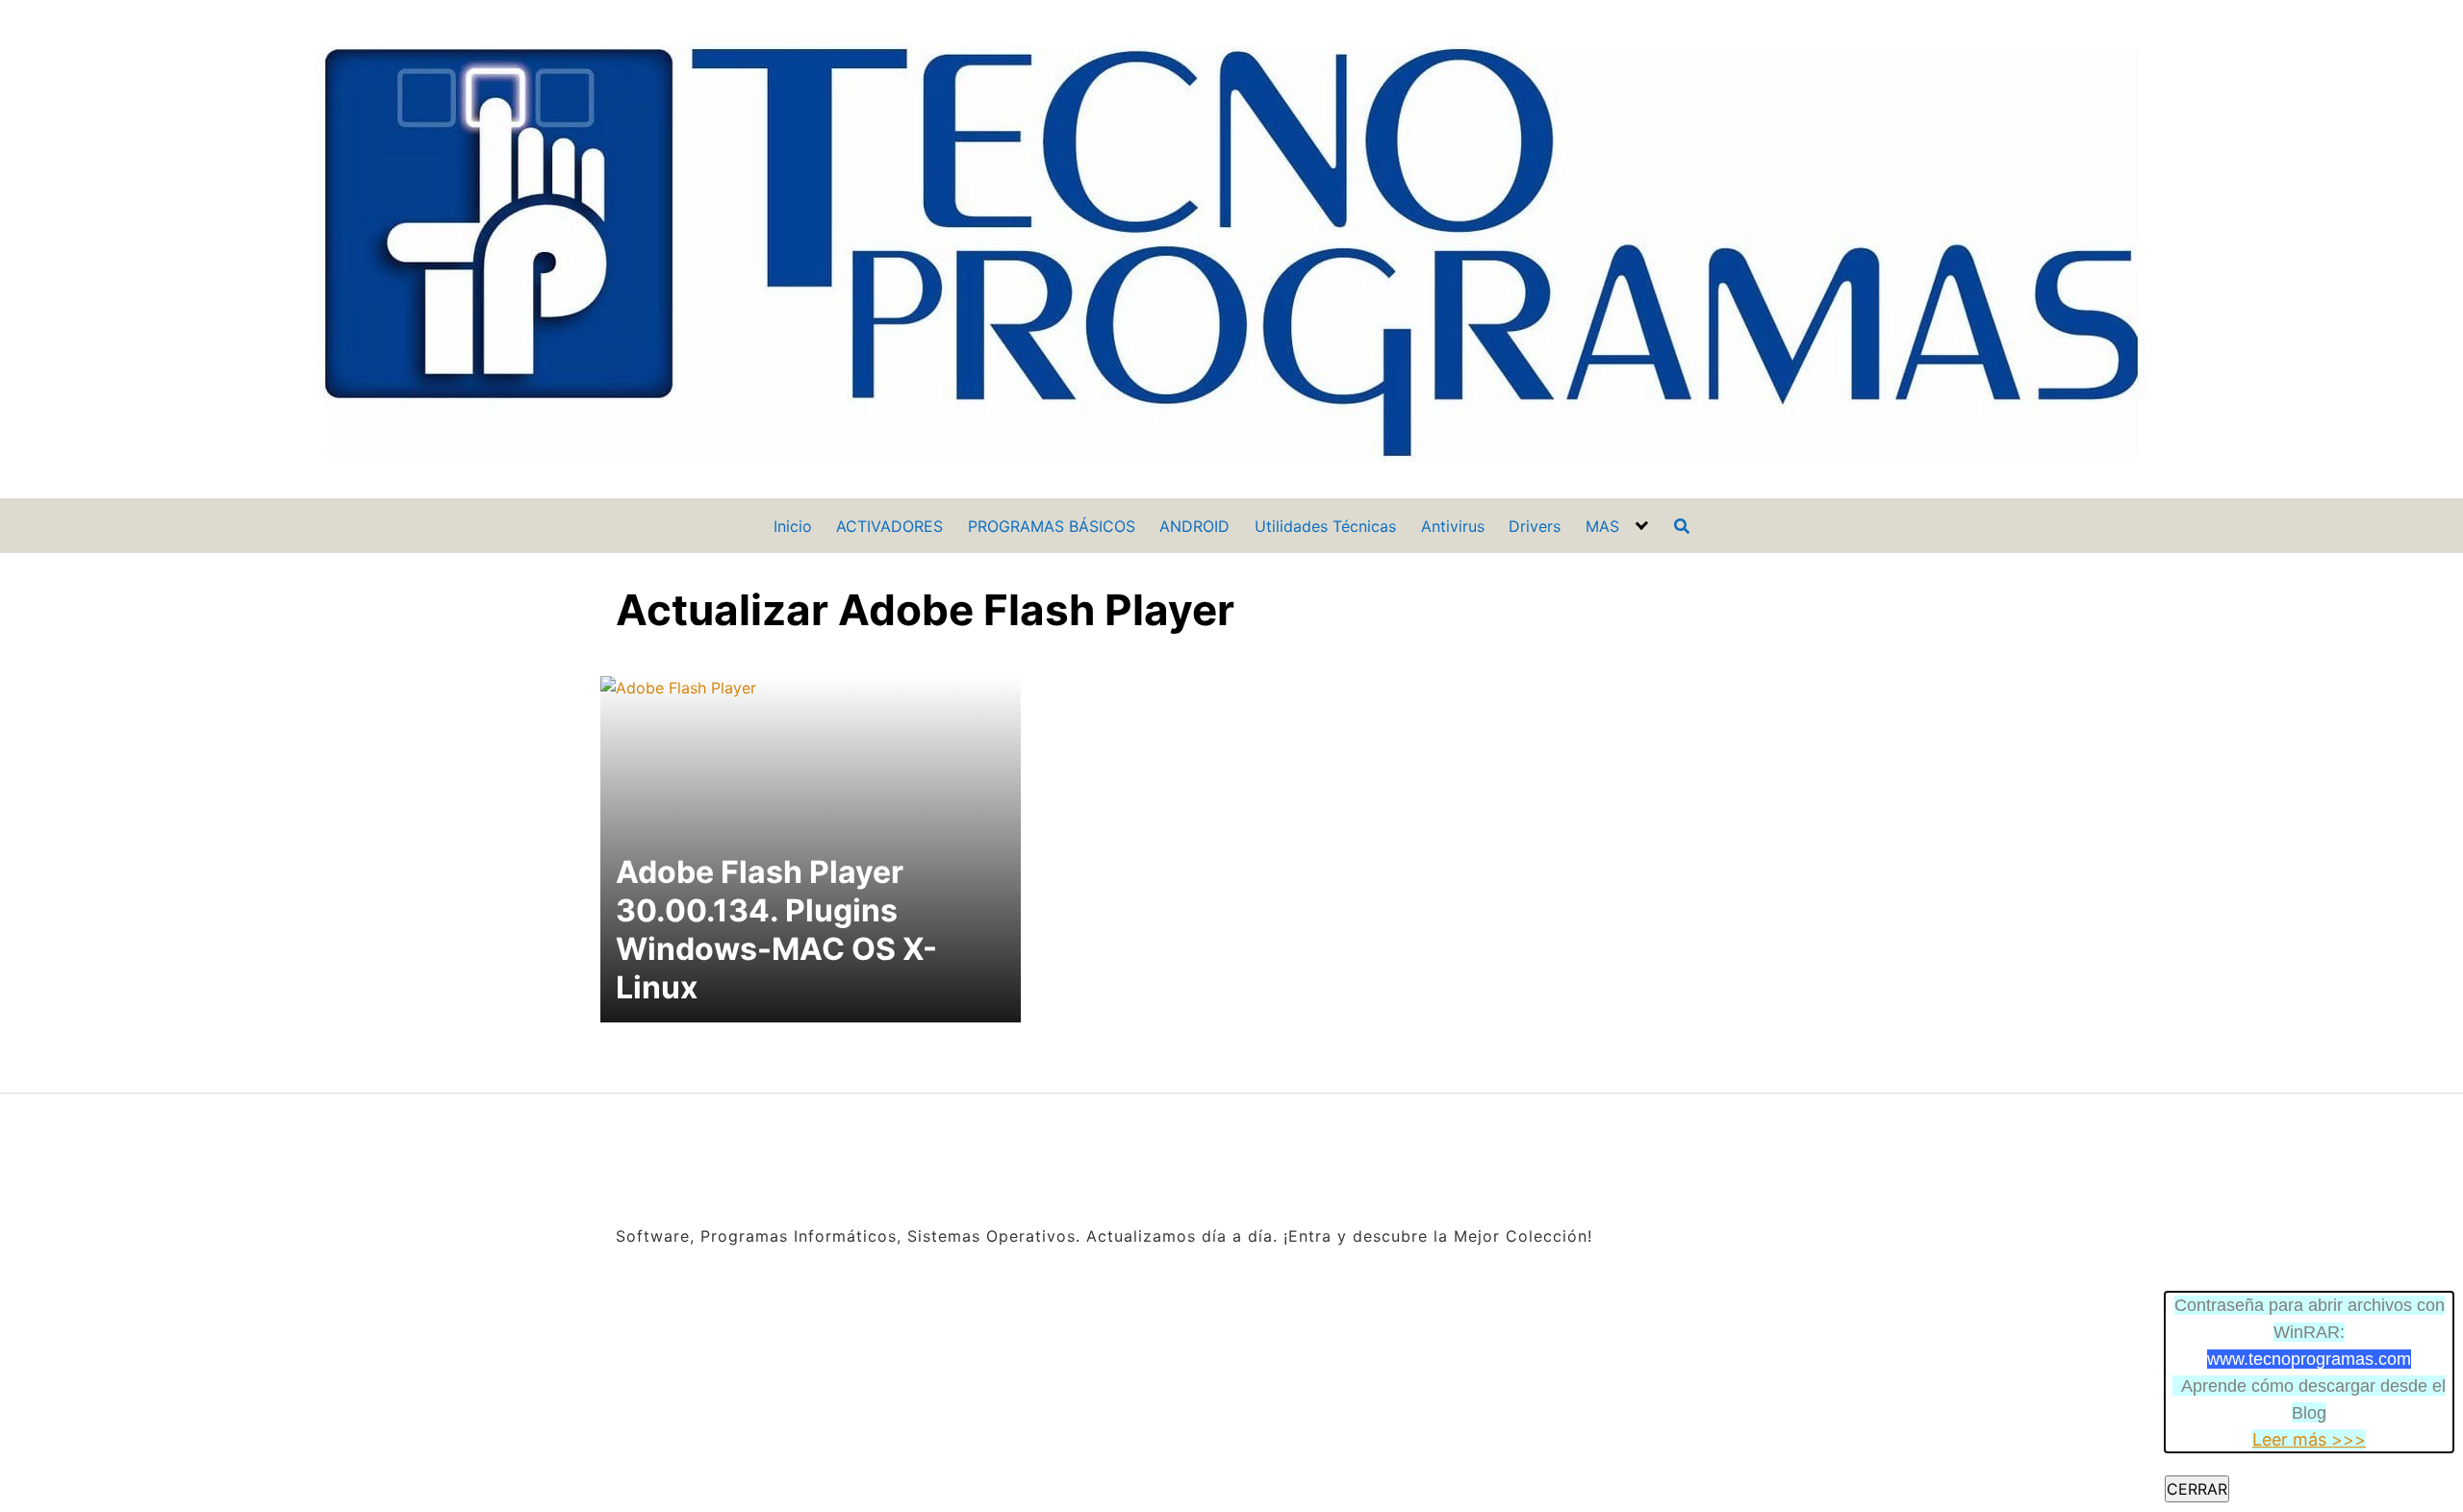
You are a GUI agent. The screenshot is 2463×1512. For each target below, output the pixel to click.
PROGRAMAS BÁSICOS (1052, 526)
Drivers (1535, 526)
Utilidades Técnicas (1325, 526)
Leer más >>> (2309, 1439)
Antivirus (1453, 526)
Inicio (793, 526)
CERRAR (2197, 1489)
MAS (1602, 526)
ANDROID (1194, 526)
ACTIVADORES (889, 526)
